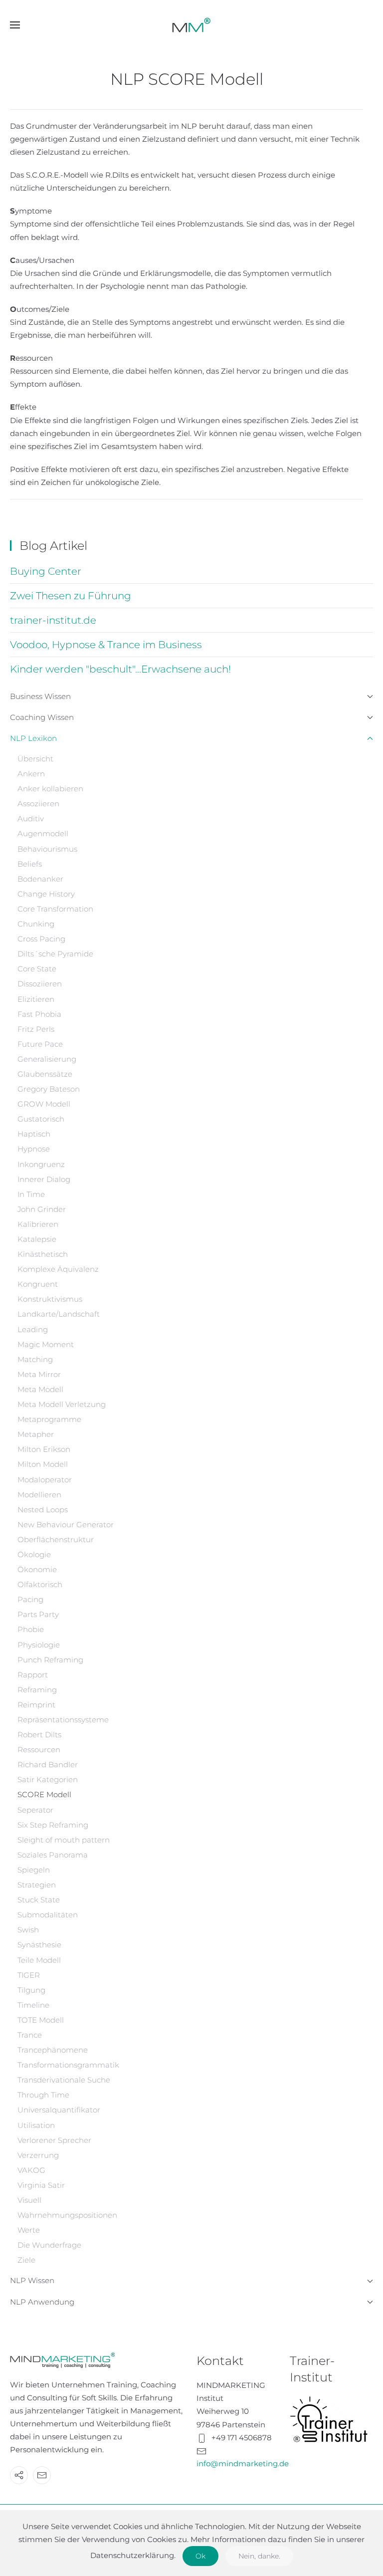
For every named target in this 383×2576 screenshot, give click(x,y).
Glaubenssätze (45, 1074)
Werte (29, 2230)
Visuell (29, 2200)
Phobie (31, 1629)
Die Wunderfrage (49, 2245)
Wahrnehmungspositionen (67, 2215)
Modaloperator (45, 1480)
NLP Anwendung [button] (42, 2302)
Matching (35, 1359)
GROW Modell (44, 1104)
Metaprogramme (49, 1419)
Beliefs (30, 864)
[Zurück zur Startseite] (191, 25)
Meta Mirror (39, 1374)
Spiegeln (34, 1870)
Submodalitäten (48, 1915)
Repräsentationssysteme (63, 1720)
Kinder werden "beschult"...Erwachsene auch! (120, 669)
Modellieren (39, 1495)
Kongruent (38, 1284)
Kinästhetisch (43, 1254)
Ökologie (34, 1554)
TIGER (29, 1975)
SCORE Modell (44, 1794)
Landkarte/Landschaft (59, 1314)
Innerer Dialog (44, 1179)
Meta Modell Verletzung (62, 1404)
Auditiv (31, 819)
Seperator (35, 1810)
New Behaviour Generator (66, 1524)
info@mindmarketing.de (243, 2463)
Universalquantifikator (59, 2110)
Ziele (26, 2260)
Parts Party (38, 1614)
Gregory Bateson (49, 1089)
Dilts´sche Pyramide (55, 954)
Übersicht (35, 759)
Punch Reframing (50, 1660)
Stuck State (39, 1900)
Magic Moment (46, 1344)
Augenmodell (43, 833)
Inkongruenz (41, 1164)
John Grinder (42, 1209)
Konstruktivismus (50, 1299)
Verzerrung (38, 2155)
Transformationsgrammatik (68, 2065)
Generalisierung (47, 1059)
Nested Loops (43, 1510)
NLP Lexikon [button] (33, 738)
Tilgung (31, 1990)
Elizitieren (36, 999)
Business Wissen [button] (40, 696)
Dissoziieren (40, 984)
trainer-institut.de (53, 620)
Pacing (30, 1599)
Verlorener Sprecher (54, 2140)
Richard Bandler (48, 1764)
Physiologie (39, 1645)
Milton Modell (43, 1464)
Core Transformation (55, 909)
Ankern (31, 774)
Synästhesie (39, 1945)
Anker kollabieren (50, 789)
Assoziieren (38, 804)
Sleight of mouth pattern (64, 1840)
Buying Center (46, 571)
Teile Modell (39, 1960)
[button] (15, 25)
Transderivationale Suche (64, 2080)
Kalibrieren (38, 1224)
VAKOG (31, 2170)
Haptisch (34, 1134)
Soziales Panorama (53, 1855)
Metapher (36, 1434)
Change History (46, 894)
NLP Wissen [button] (32, 2280)
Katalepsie (37, 1239)
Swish (28, 1930)
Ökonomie (37, 1569)
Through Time (43, 2095)
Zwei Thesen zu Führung (71, 596)
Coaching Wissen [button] (42, 717)
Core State (37, 969)
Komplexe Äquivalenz (58, 1269)
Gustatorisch (41, 1119)
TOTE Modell (41, 2020)
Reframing (37, 1690)
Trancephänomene (53, 2050)
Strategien (37, 1885)
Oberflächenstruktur (56, 1539)
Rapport (33, 1675)
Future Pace (40, 1044)
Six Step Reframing (53, 1825)
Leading (33, 1329)
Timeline (33, 2005)
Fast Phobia (39, 1014)
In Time (31, 1194)
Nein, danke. (259, 2556)
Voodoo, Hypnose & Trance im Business (106, 645)
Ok (200, 2556)
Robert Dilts (39, 1735)
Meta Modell (40, 1389)
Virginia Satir (41, 2185)
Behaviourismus (47, 849)
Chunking (36, 924)
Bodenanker (40, 879)
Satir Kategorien (48, 1779)
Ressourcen (39, 1750)
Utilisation (36, 2125)
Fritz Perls (36, 1029)
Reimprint (36, 1705)
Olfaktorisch (40, 1584)
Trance (30, 2035)
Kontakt (220, 2361)
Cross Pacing (41, 939)
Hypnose (34, 1149)
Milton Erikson (44, 1449)
